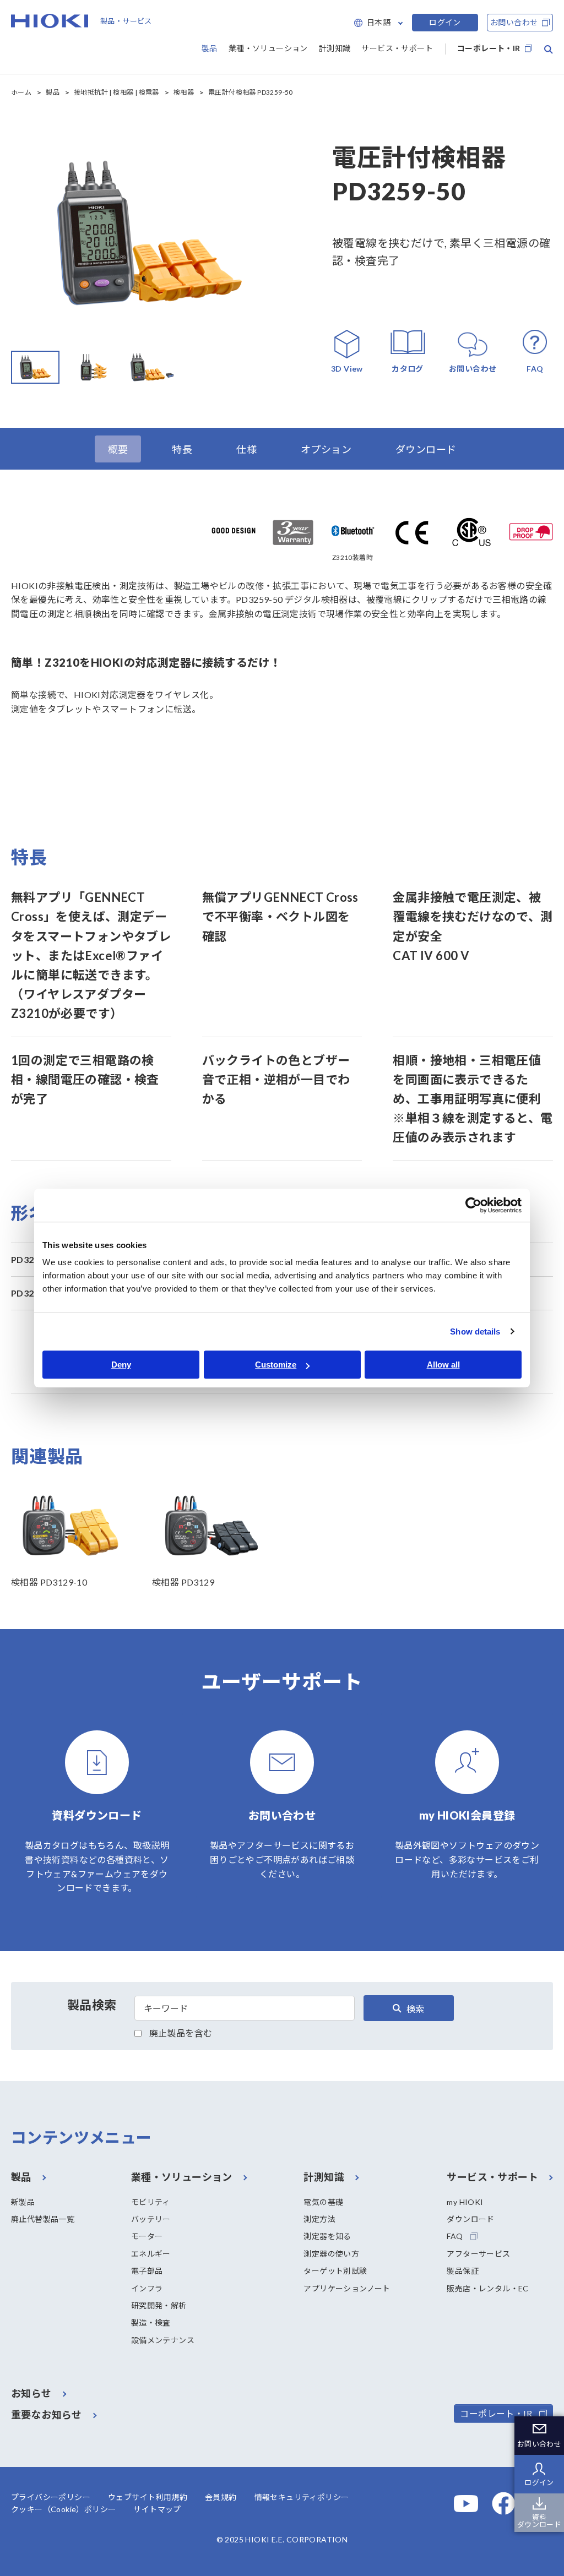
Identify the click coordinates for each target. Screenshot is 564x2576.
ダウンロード (470, 2219)
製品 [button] (210, 48)
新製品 (23, 2202)
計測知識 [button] (335, 48)
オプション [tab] (326, 449)
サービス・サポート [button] (397, 48)
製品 (53, 92)
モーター (147, 2236)
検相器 (184, 92)
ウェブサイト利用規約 (148, 2497)
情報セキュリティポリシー (302, 2497)
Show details (475, 1331)
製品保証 (463, 2271)
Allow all (443, 1365)
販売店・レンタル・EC (487, 2288)
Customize (276, 1365)
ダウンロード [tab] (426, 449)
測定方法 (319, 2219)
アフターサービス (478, 2254)
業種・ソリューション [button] (268, 48)
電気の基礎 (323, 2202)
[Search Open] (549, 50)
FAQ (455, 2236)
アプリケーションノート (347, 2288)
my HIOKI (465, 2202)
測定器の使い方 (331, 2254)
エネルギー (151, 2254)
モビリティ (151, 2202)
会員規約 (221, 2497)
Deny (121, 1365)
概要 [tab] (118, 449)
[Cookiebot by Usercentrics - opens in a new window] (473, 1205)
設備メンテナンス (163, 2340)
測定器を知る (327, 2236)
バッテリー (151, 2219)
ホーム (21, 92)
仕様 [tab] (246, 449)
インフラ (147, 2288)
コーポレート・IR (489, 48)
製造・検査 (151, 2322)
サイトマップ (157, 2509)
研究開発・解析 (159, 2305)
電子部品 (147, 2271)
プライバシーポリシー (51, 2497)
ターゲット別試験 (335, 2271)
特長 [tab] (182, 449)
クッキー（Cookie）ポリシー (63, 2509)
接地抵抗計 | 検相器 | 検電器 (116, 92)
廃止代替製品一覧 (43, 2219)
